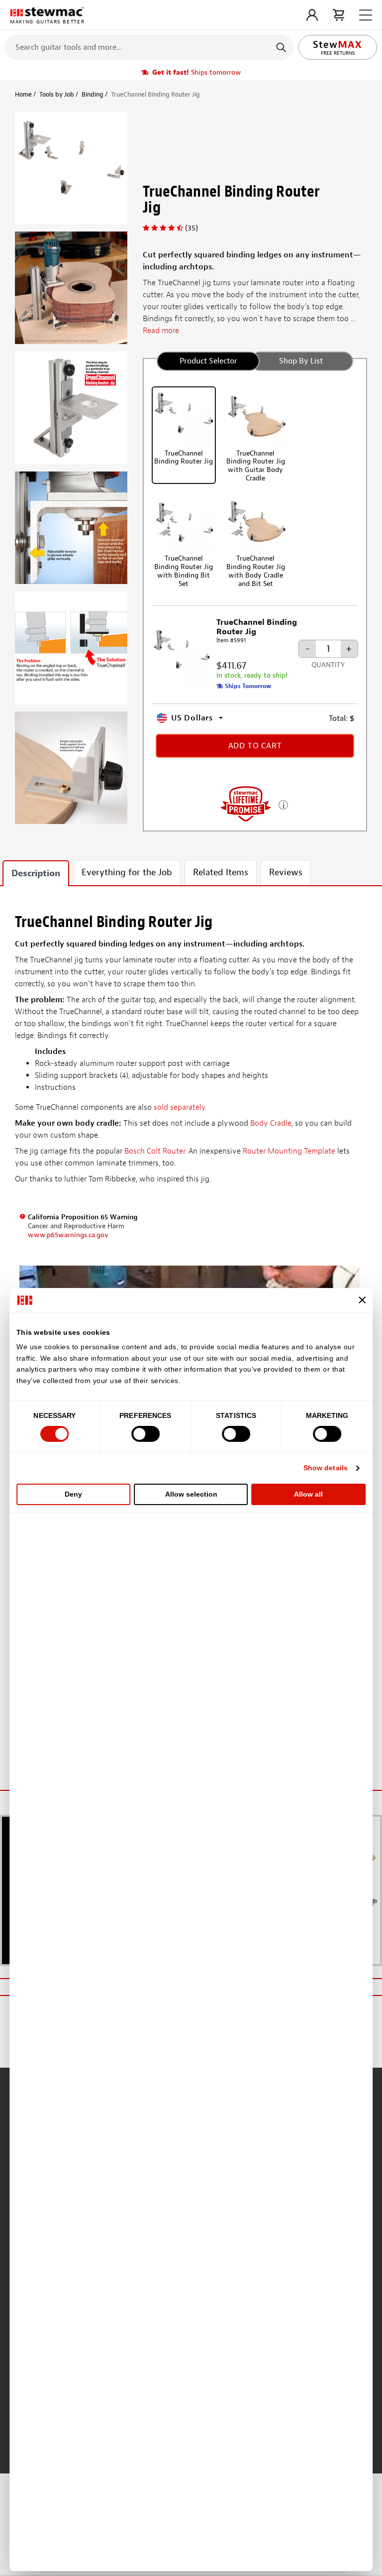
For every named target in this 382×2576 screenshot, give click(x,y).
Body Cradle (271, 1123)
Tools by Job (57, 94)
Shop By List (301, 361)
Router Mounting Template (289, 1151)
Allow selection (191, 1494)
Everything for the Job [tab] (127, 873)
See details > (283, 804)
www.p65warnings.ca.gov (68, 1235)
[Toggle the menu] (366, 15)
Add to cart (255, 746)
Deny (73, 1494)
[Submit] (282, 47)
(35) (191, 228)
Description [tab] (36, 874)
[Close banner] (362, 1300)
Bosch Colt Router (155, 1151)
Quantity (328, 665)
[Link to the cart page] (338, 15)
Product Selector (208, 361)
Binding (93, 94)
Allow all (308, 1494)
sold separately (179, 1107)
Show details (326, 1468)
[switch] (145, 1434)
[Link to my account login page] (312, 15)
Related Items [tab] (221, 873)
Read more (161, 331)
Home (23, 94)
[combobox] (149, 47)
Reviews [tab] (286, 873)
